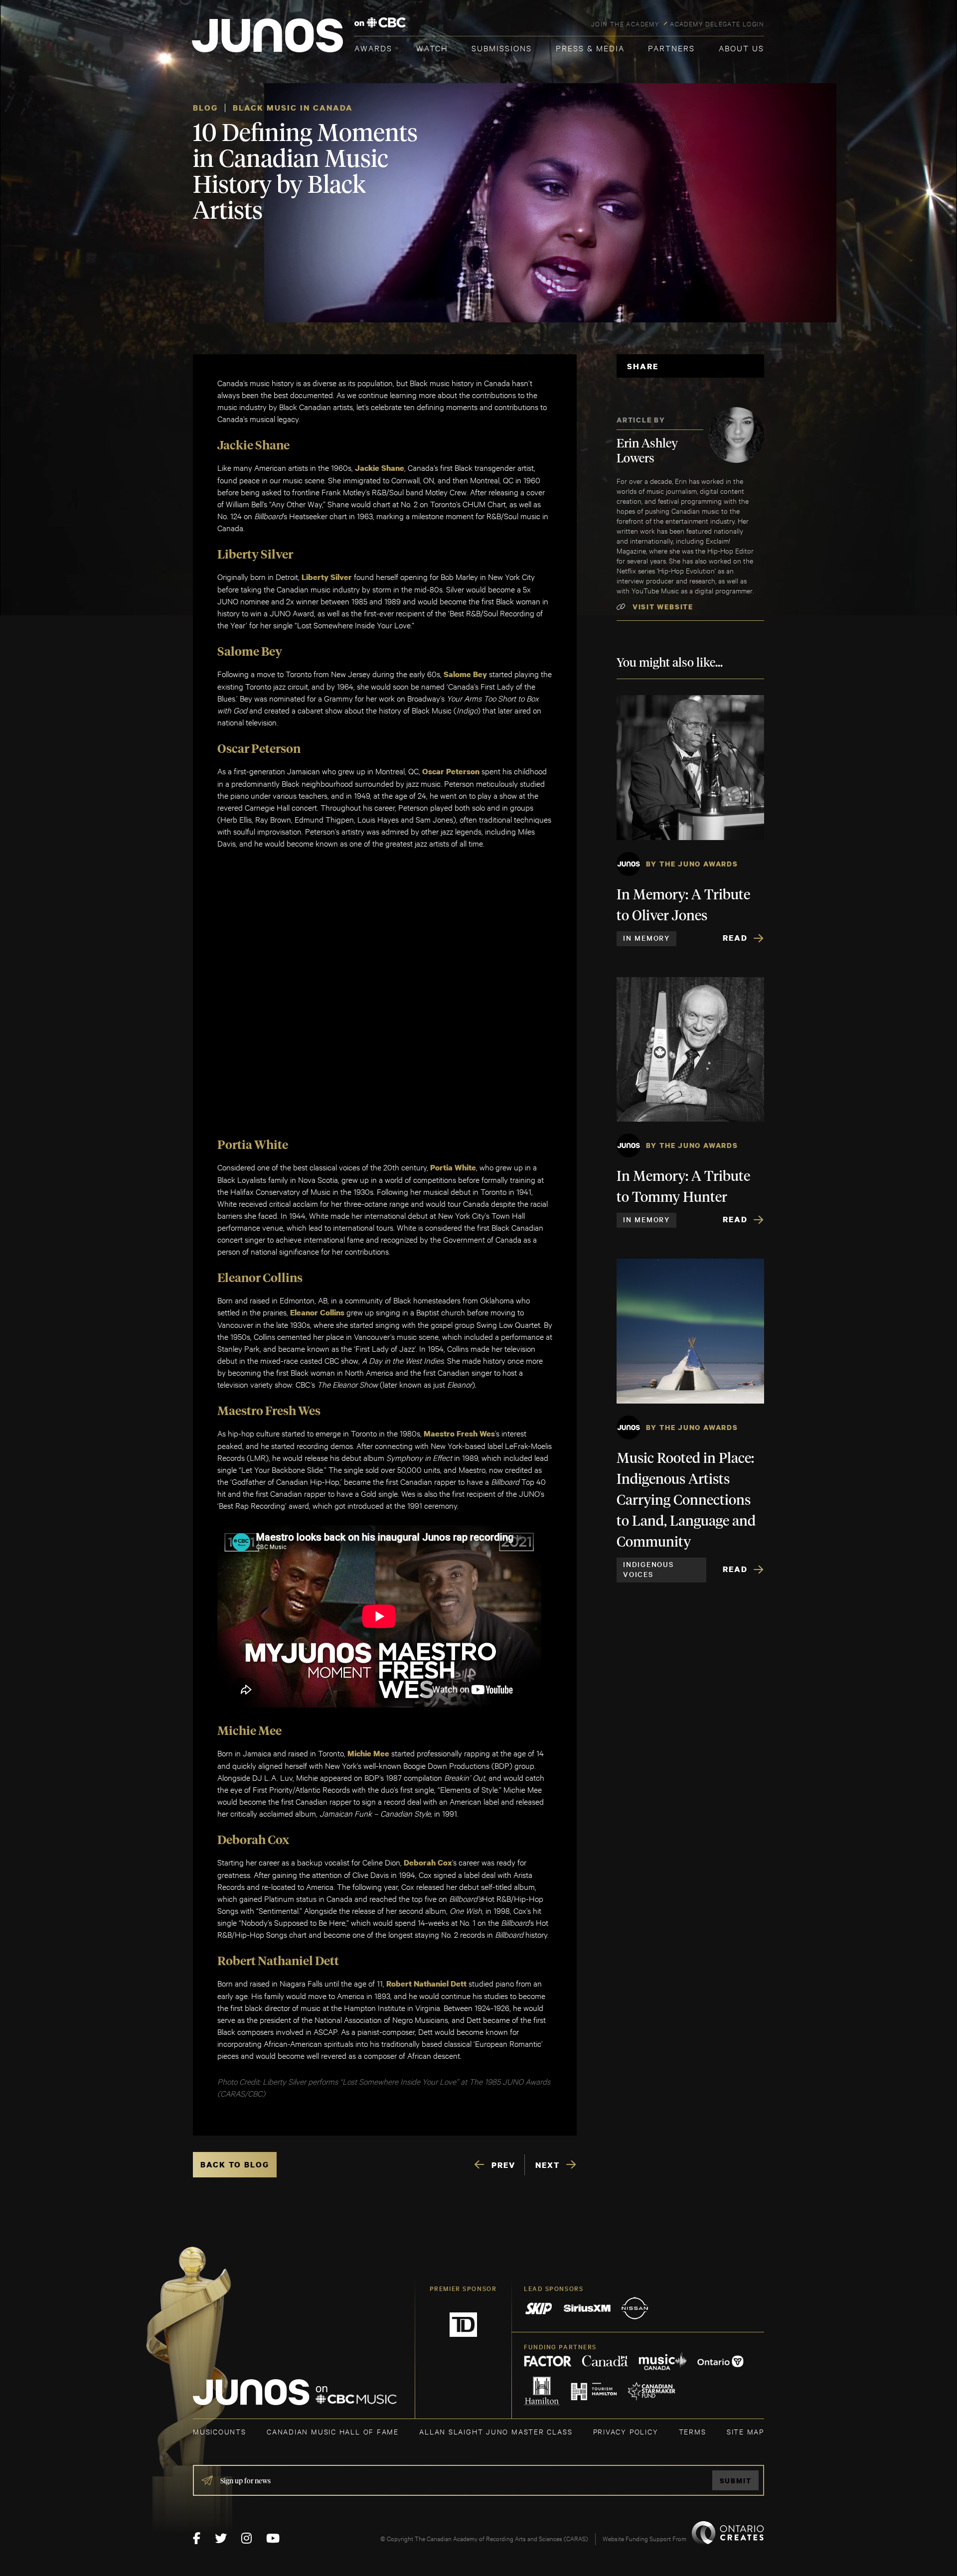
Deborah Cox (428, 1862)
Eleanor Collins (317, 1312)
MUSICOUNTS (220, 2431)
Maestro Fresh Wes (459, 1433)
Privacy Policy (626, 2431)
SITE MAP (745, 2431)
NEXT (548, 2165)
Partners (671, 48)
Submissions (502, 48)
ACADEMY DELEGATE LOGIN (717, 23)
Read (735, 938)
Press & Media (590, 48)
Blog (205, 108)
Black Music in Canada (293, 108)
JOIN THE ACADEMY (625, 23)
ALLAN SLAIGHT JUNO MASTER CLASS (496, 2431)
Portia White (453, 1167)
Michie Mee (368, 1753)
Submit (736, 2481)
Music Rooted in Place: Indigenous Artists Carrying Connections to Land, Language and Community (686, 1501)
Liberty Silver (327, 577)
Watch (432, 48)
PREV (503, 2165)
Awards (373, 48)
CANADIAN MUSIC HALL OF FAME (333, 2431)
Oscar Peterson (451, 771)
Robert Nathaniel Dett (426, 1984)
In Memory (646, 938)
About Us (741, 48)
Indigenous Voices (648, 1569)
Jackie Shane (380, 468)
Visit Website (663, 607)
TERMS (693, 2431)
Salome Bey (465, 674)
